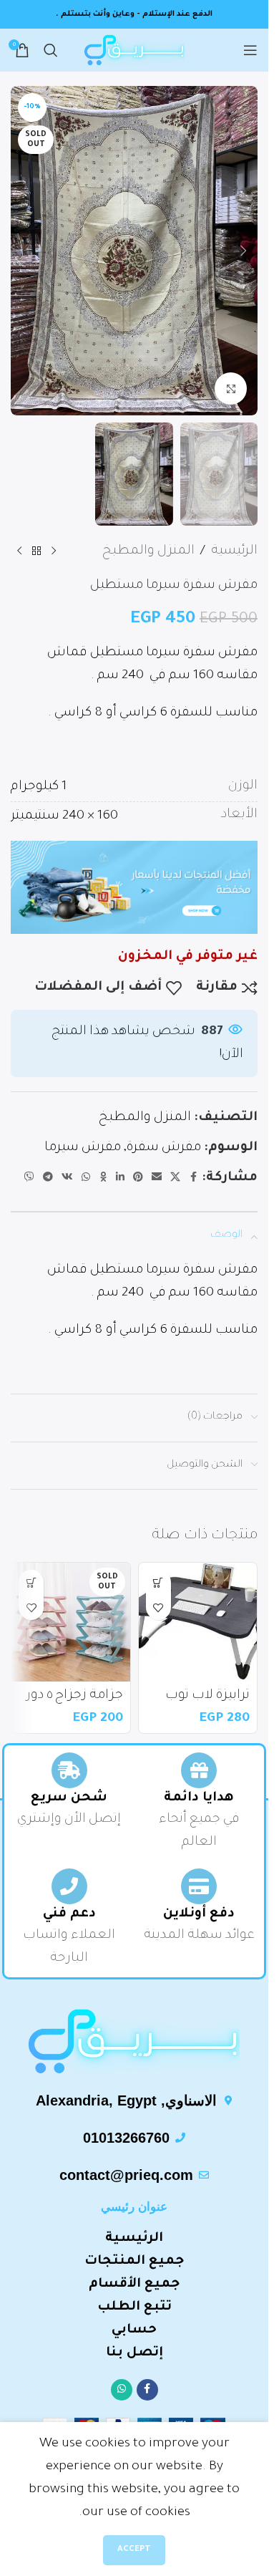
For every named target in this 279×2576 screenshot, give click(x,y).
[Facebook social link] (193, 1178)
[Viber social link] (29, 1178)
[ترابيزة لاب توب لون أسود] (198, 1622)
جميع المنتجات (134, 2262)
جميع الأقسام (134, 2285)
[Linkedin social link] (120, 1178)
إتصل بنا (134, 2353)
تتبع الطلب (134, 2307)
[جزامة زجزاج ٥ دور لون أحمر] (71, 1622)
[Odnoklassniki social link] (103, 1178)
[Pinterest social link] (138, 1178)
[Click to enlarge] (231, 389)
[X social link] (175, 1178)
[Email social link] (157, 1178)
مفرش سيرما (83, 1148)
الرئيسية (234, 551)
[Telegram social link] (48, 1178)
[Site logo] (134, 52)
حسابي (134, 2330)
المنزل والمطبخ (148, 551)
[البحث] (51, 50)
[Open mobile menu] (250, 50)
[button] (243, 251)
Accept (134, 2550)
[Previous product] (54, 551)
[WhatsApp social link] (86, 1178)
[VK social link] (67, 1178)
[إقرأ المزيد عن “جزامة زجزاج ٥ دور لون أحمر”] (31, 1582)
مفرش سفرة (164, 1148)
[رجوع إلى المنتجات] (36, 551)
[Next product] (19, 551)
